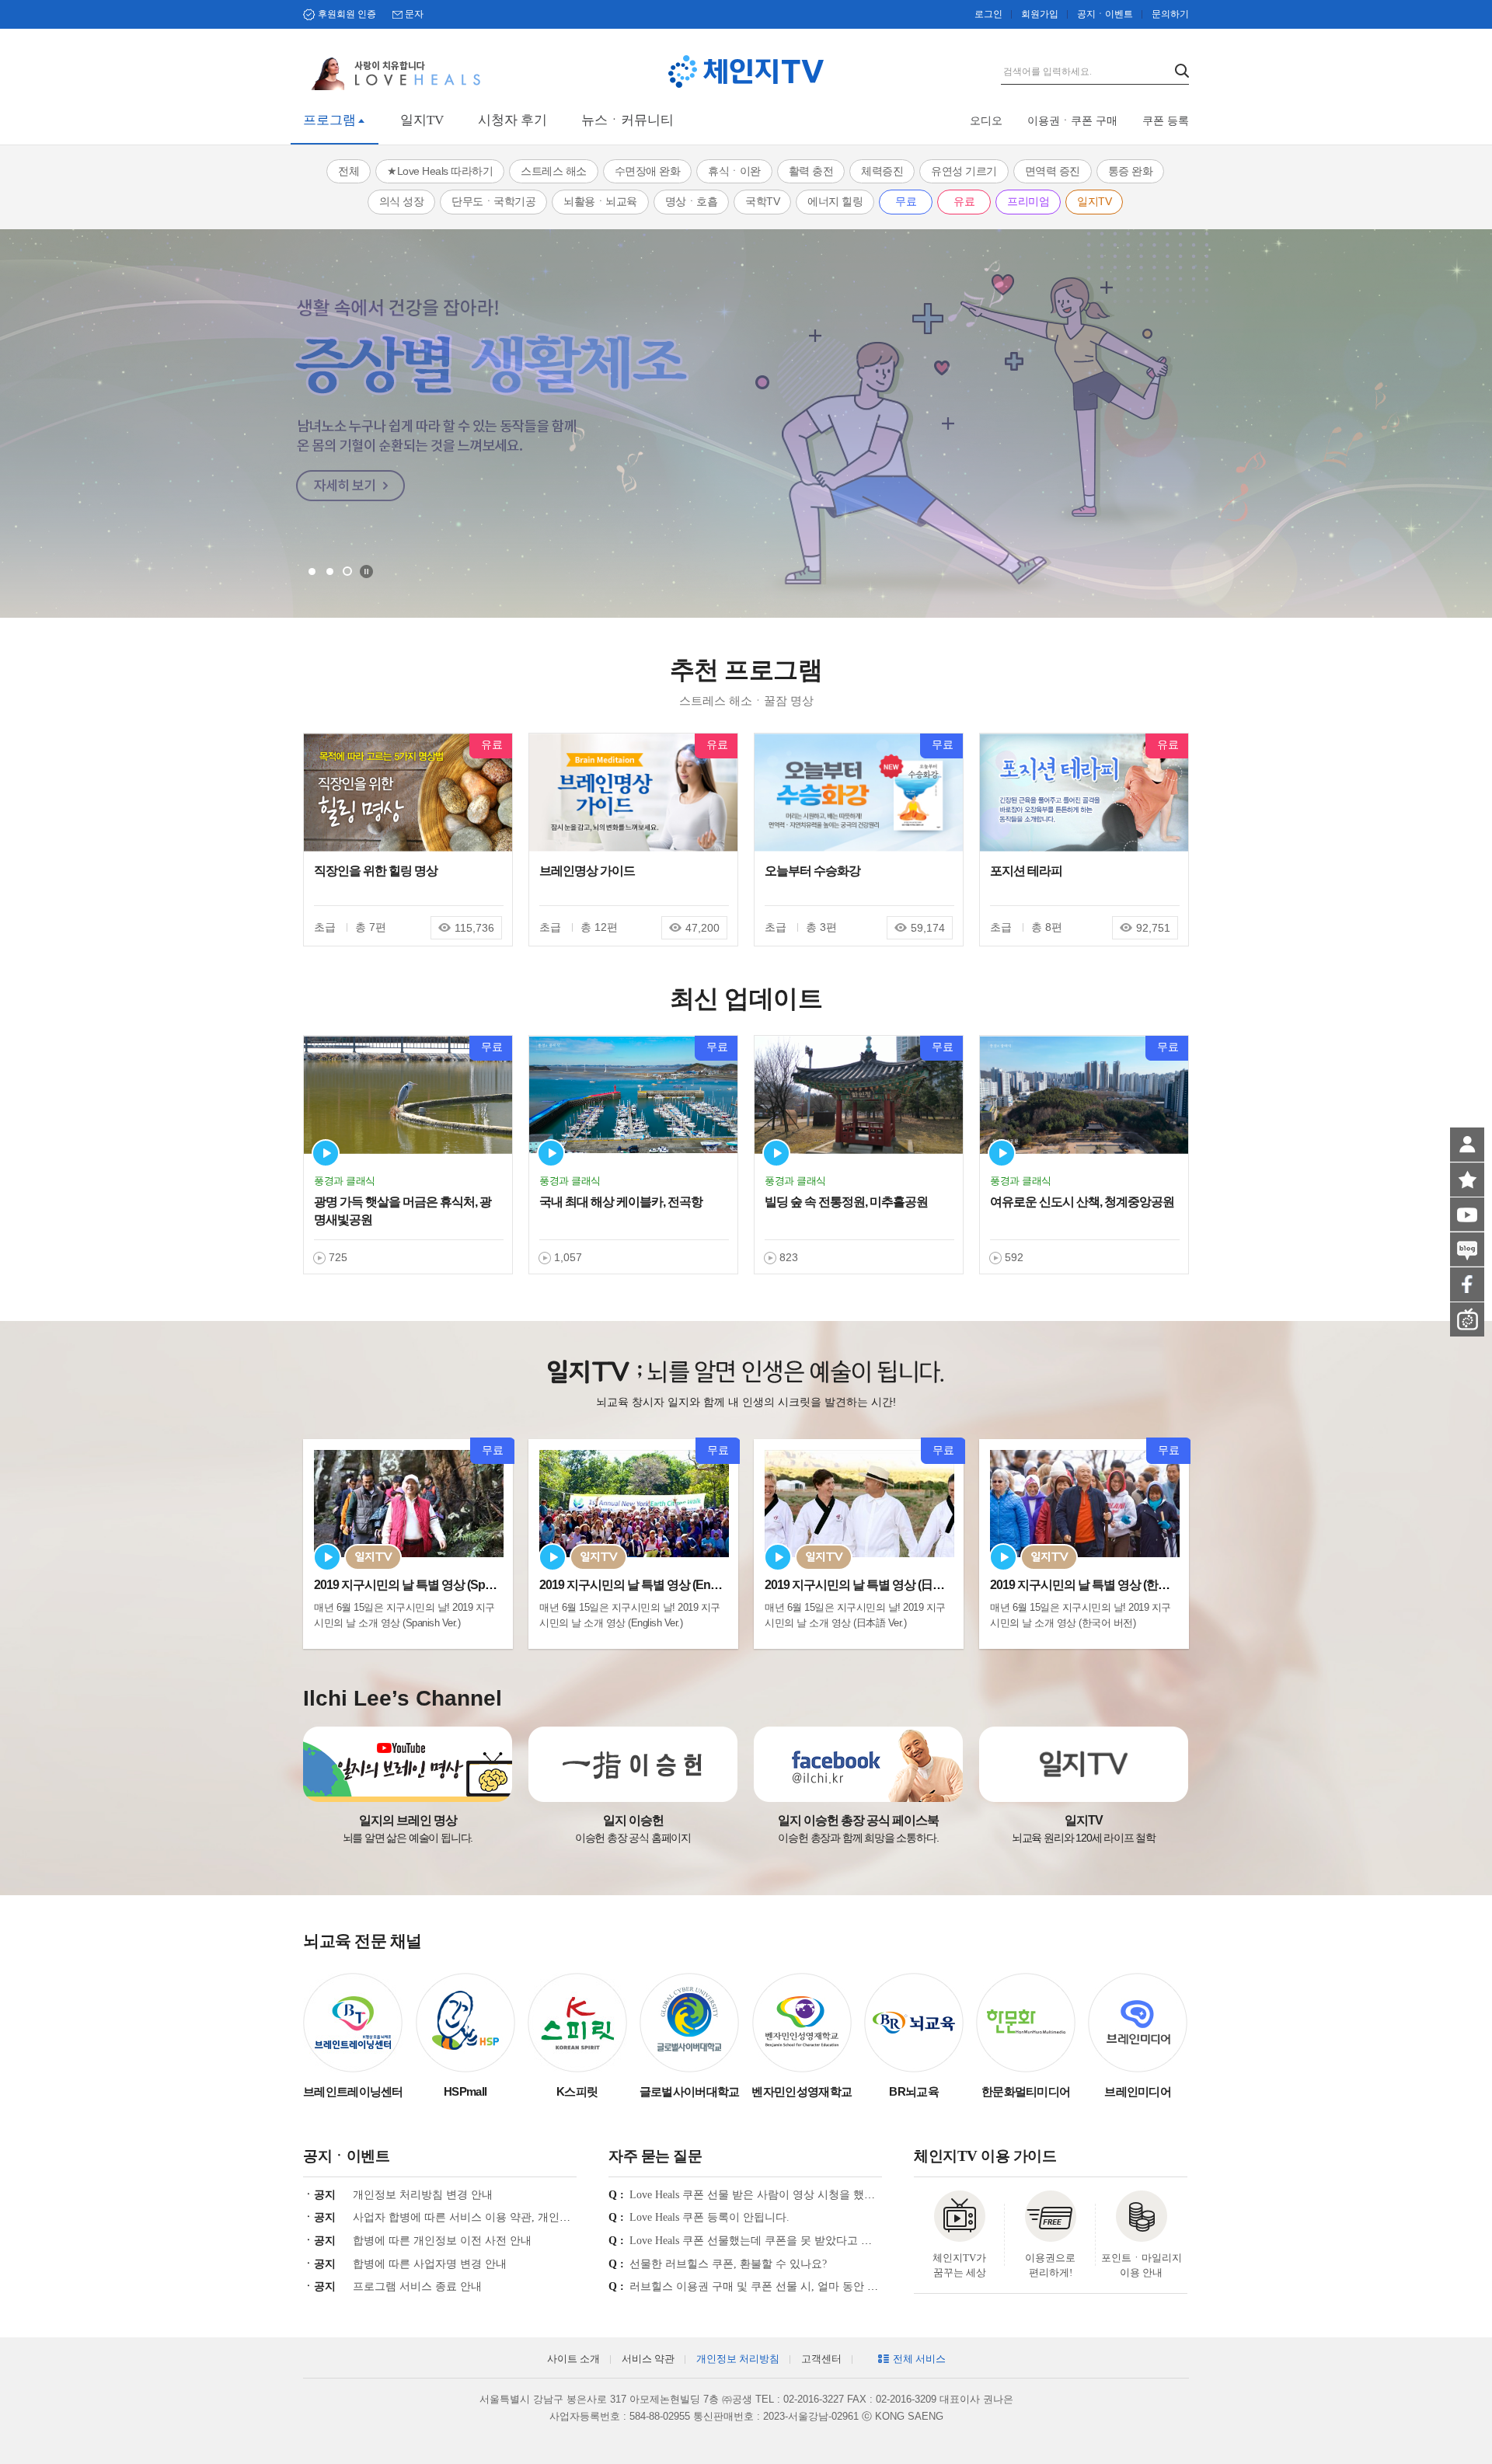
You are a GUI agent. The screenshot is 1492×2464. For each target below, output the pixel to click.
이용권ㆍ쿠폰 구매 (1072, 121)
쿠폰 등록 (1166, 121)
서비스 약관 (648, 2359)
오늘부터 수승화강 (812, 871)
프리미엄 (1028, 201)
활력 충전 (811, 171)
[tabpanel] (746, 423)
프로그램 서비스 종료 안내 (417, 2286)
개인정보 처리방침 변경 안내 (423, 2195)
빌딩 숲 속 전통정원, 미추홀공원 (846, 1202)
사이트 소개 (573, 2359)
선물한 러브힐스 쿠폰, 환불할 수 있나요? (728, 2264)
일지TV (422, 120)
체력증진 (882, 171)
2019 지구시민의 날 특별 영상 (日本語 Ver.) (872, 1585)
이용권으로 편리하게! (1050, 2265)
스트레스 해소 (554, 171)
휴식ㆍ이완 (734, 171)
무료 (906, 201)
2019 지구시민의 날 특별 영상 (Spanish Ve (422, 1585)
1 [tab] (312, 572)
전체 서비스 (919, 2359)
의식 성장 (402, 201)
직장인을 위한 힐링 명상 (376, 871)
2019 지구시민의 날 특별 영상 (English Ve (645, 1585)
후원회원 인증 (347, 14)
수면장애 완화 (648, 171)
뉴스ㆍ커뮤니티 (627, 120)
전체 (349, 171)
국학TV (762, 201)
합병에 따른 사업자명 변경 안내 (430, 2264)
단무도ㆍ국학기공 (493, 201)
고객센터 (821, 2359)
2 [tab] (330, 572)
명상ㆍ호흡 (692, 201)
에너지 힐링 (835, 201)
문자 (414, 14)
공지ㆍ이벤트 (1105, 14)
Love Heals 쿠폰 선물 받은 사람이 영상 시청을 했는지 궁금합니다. (788, 2195)
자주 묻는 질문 (655, 2156)
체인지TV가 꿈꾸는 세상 (959, 2265)
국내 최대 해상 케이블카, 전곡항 (621, 1202)
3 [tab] (347, 571)
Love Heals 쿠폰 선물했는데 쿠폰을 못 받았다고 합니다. (763, 2241)
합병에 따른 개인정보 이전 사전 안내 (442, 2241)
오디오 (986, 121)
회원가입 (1040, 14)
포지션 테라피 (1026, 871)
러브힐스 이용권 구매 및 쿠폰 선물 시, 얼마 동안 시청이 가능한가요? (796, 2286)
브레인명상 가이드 (587, 871)
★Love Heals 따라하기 (440, 171)
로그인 (988, 14)
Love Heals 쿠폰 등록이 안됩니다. (709, 2217)
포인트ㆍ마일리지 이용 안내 (1142, 2265)
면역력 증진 (1053, 171)
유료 (964, 201)
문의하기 (1170, 14)
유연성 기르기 (964, 171)
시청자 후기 (512, 120)
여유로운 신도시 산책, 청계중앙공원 (1082, 1202)
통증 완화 (1131, 171)
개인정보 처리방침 (738, 2359)
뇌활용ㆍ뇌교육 (600, 201)
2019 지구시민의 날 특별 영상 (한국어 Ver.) (1098, 1585)
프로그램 (329, 120)
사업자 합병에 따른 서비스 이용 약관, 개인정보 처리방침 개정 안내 (515, 2217)
